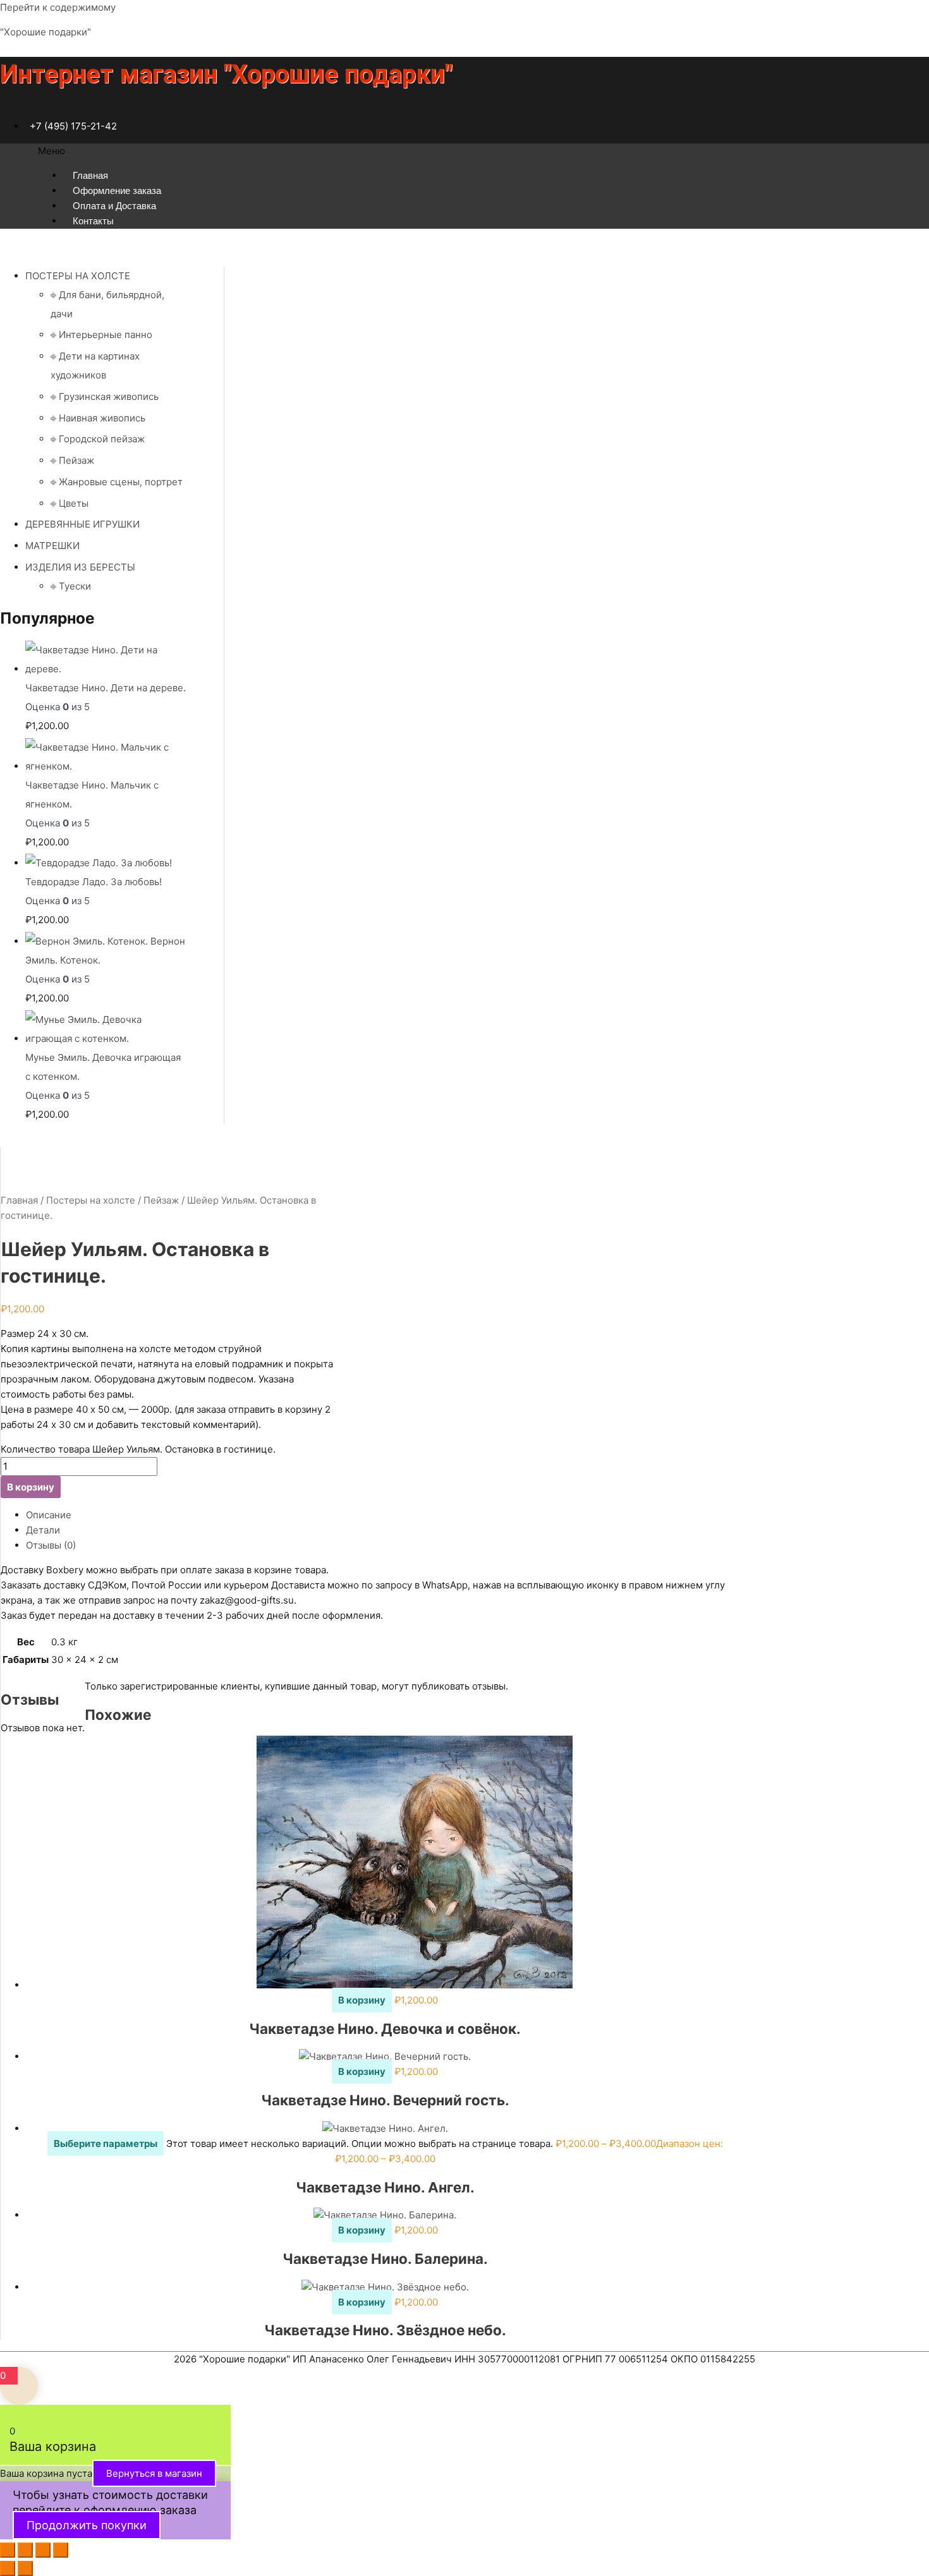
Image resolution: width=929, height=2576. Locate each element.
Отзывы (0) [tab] (51, 1545)
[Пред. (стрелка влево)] (8, 2568)
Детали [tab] (43, 1530)
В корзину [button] (362, 2000)
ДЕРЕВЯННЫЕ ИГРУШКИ (82, 524)
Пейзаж (161, 1200)
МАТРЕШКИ (52, 546)
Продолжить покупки (87, 2525)
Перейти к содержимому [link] (58, 7)
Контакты (93, 221)
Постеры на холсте (91, 1200)
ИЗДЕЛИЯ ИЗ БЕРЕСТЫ (80, 567)
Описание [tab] (49, 1515)
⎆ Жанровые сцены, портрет (117, 482)
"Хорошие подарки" (46, 32)
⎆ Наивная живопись (98, 418)
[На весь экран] (25, 2550)
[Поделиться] (43, 2550)
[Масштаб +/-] (8, 2550)
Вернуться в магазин (154, 2473)
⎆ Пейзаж (72, 460)
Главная (19, 1200)
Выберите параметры (106, 2144)
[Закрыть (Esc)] (61, 2550)
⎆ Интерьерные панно (101, 335)
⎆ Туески (71, 586)
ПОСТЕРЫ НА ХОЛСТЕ (78, 276)
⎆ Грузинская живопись (105, 396)
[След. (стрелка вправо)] (25, 2568)
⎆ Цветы (70, 503)
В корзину (31, 1487)
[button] (464, 151)
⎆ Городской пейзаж (98, 439)
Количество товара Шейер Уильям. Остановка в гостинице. (138, 1449)
